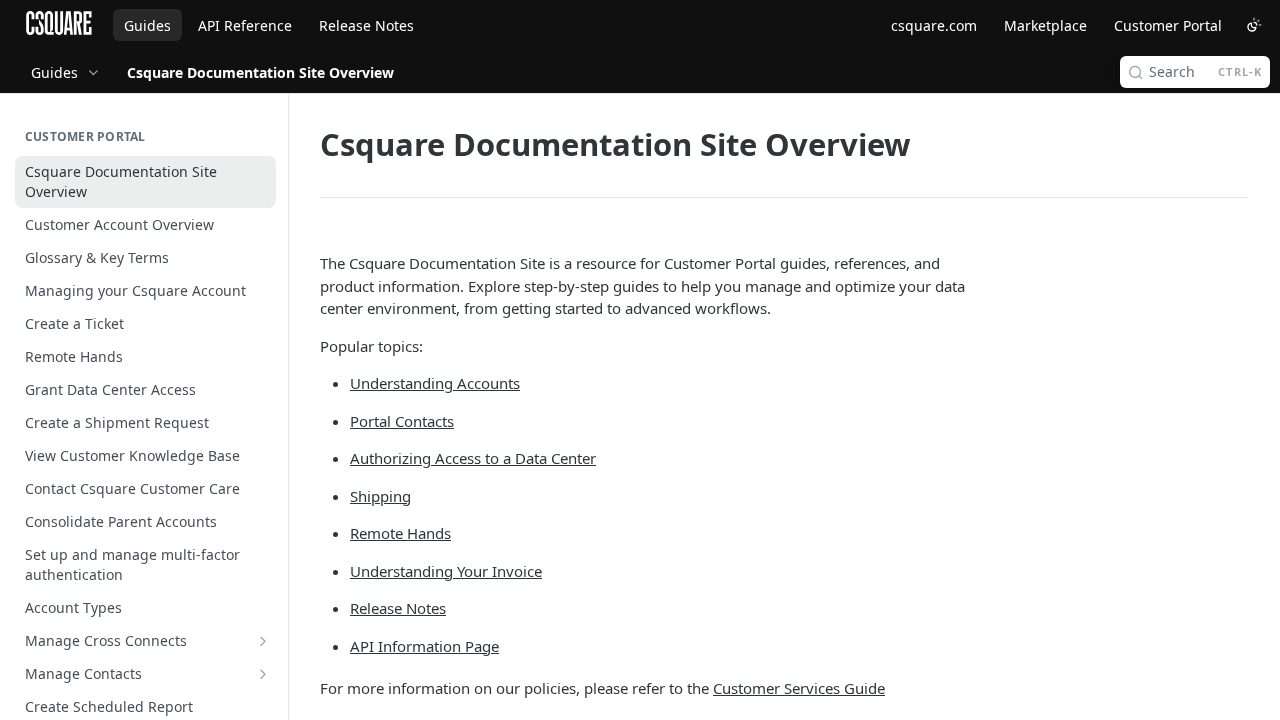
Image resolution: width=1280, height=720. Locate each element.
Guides (147, 25)
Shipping (380, 496)
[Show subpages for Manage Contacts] (263, 674)
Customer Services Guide (799, 688)
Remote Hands (400, 533)
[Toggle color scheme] (1254, 25)
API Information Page (424, 646)
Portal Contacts (402, 421)
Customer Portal (1168, 25)
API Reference (245, 25)
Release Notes (366, 25)
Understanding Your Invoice (446, 571)
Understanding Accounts (435, 383)
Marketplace (1045, 25)
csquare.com (934, 25)
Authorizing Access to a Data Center (473, 458)
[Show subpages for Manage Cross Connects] (263, 641)
